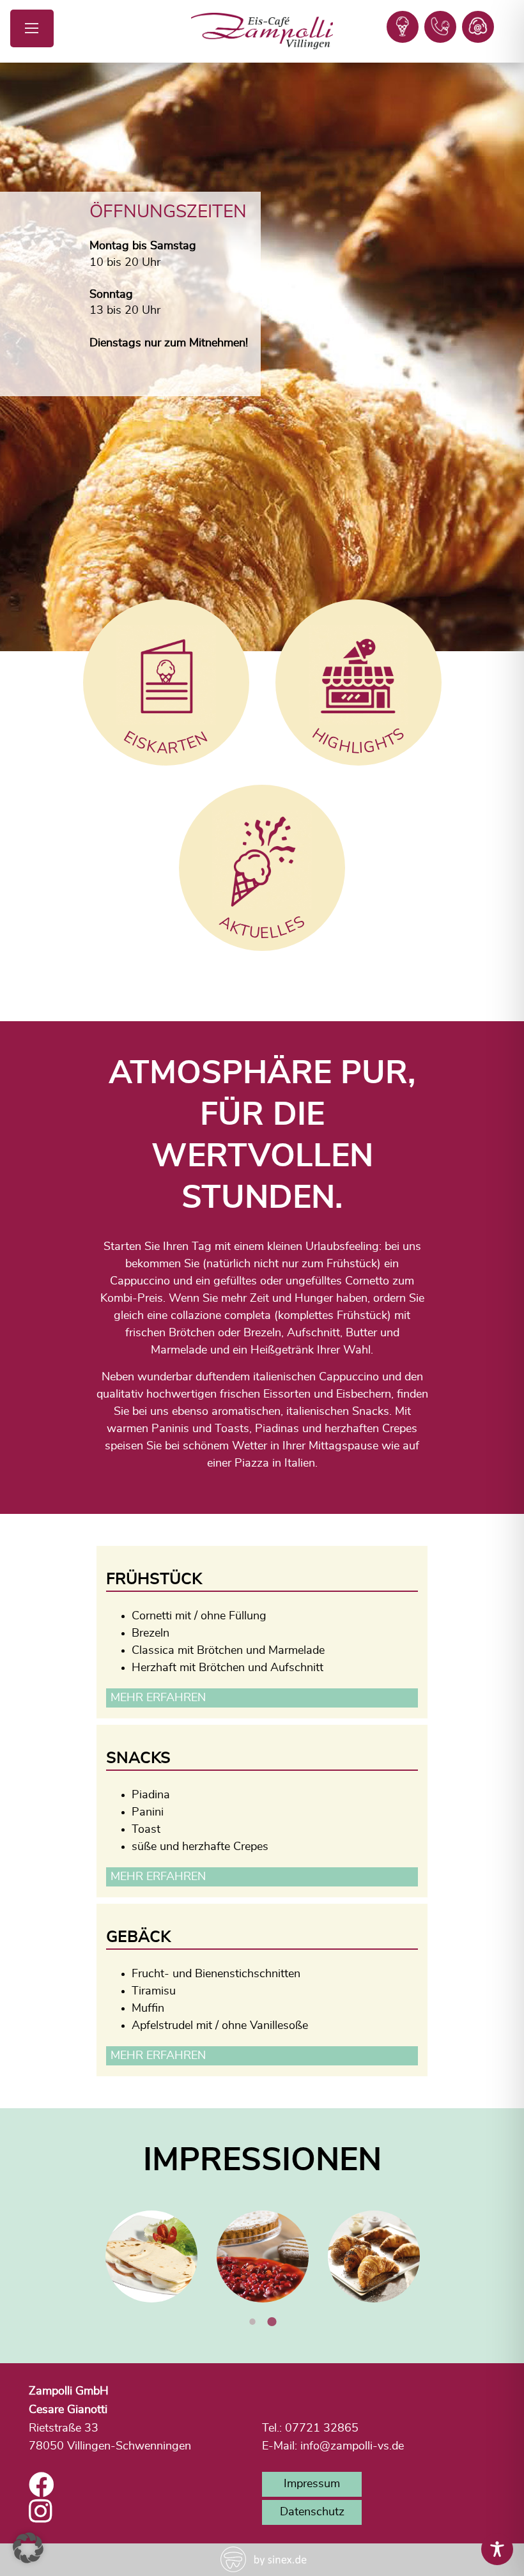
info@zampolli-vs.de (352, 2446)
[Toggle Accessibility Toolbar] (497, 2549)
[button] (28, 2548)
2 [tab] (272, 2322)
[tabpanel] (151, 2256)
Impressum (312, 2484)
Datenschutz (312, 2512)
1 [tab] (252, 2322)
